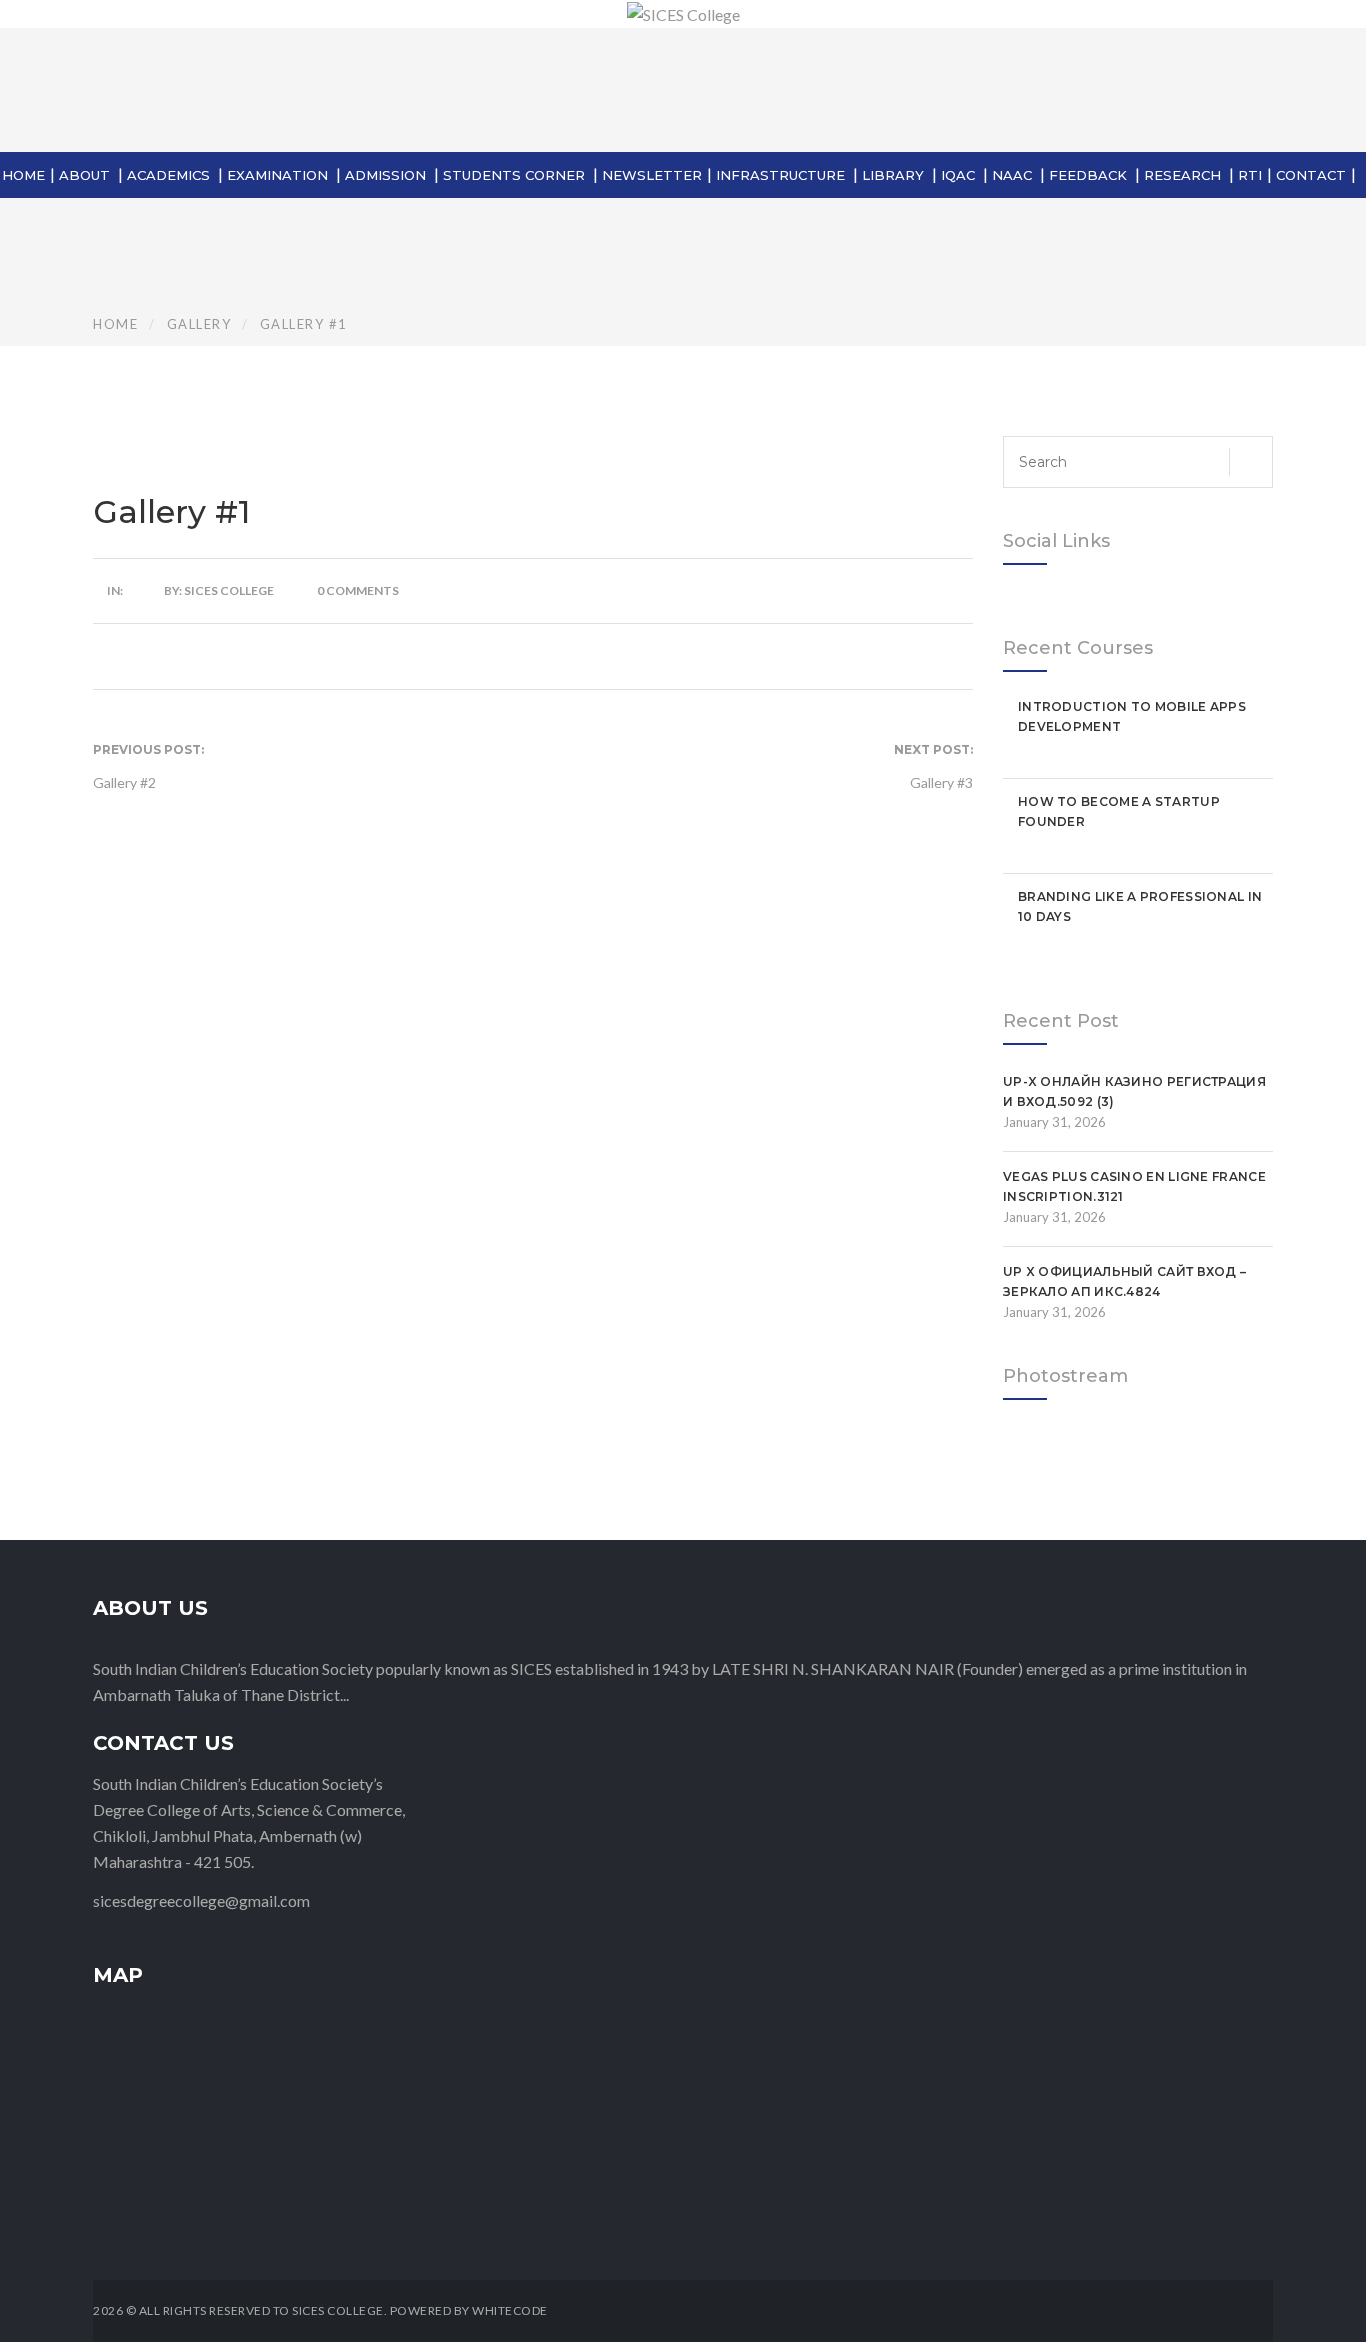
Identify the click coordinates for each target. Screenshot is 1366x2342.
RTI (1250, 175)
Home (23, 175)
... (344, 1694)
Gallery (199, 324)
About (84, 175)
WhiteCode (510, 2310)
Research (1182, 175)
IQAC (958, 175)
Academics (168, 175)
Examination (277, 175)
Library (893, 175)
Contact (1311, 175)
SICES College (229, 590)
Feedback (1088, 175)
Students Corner (514, 175)
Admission (385, 175)
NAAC (1012, 175)
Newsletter (652, 175)
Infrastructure (780, 175)
